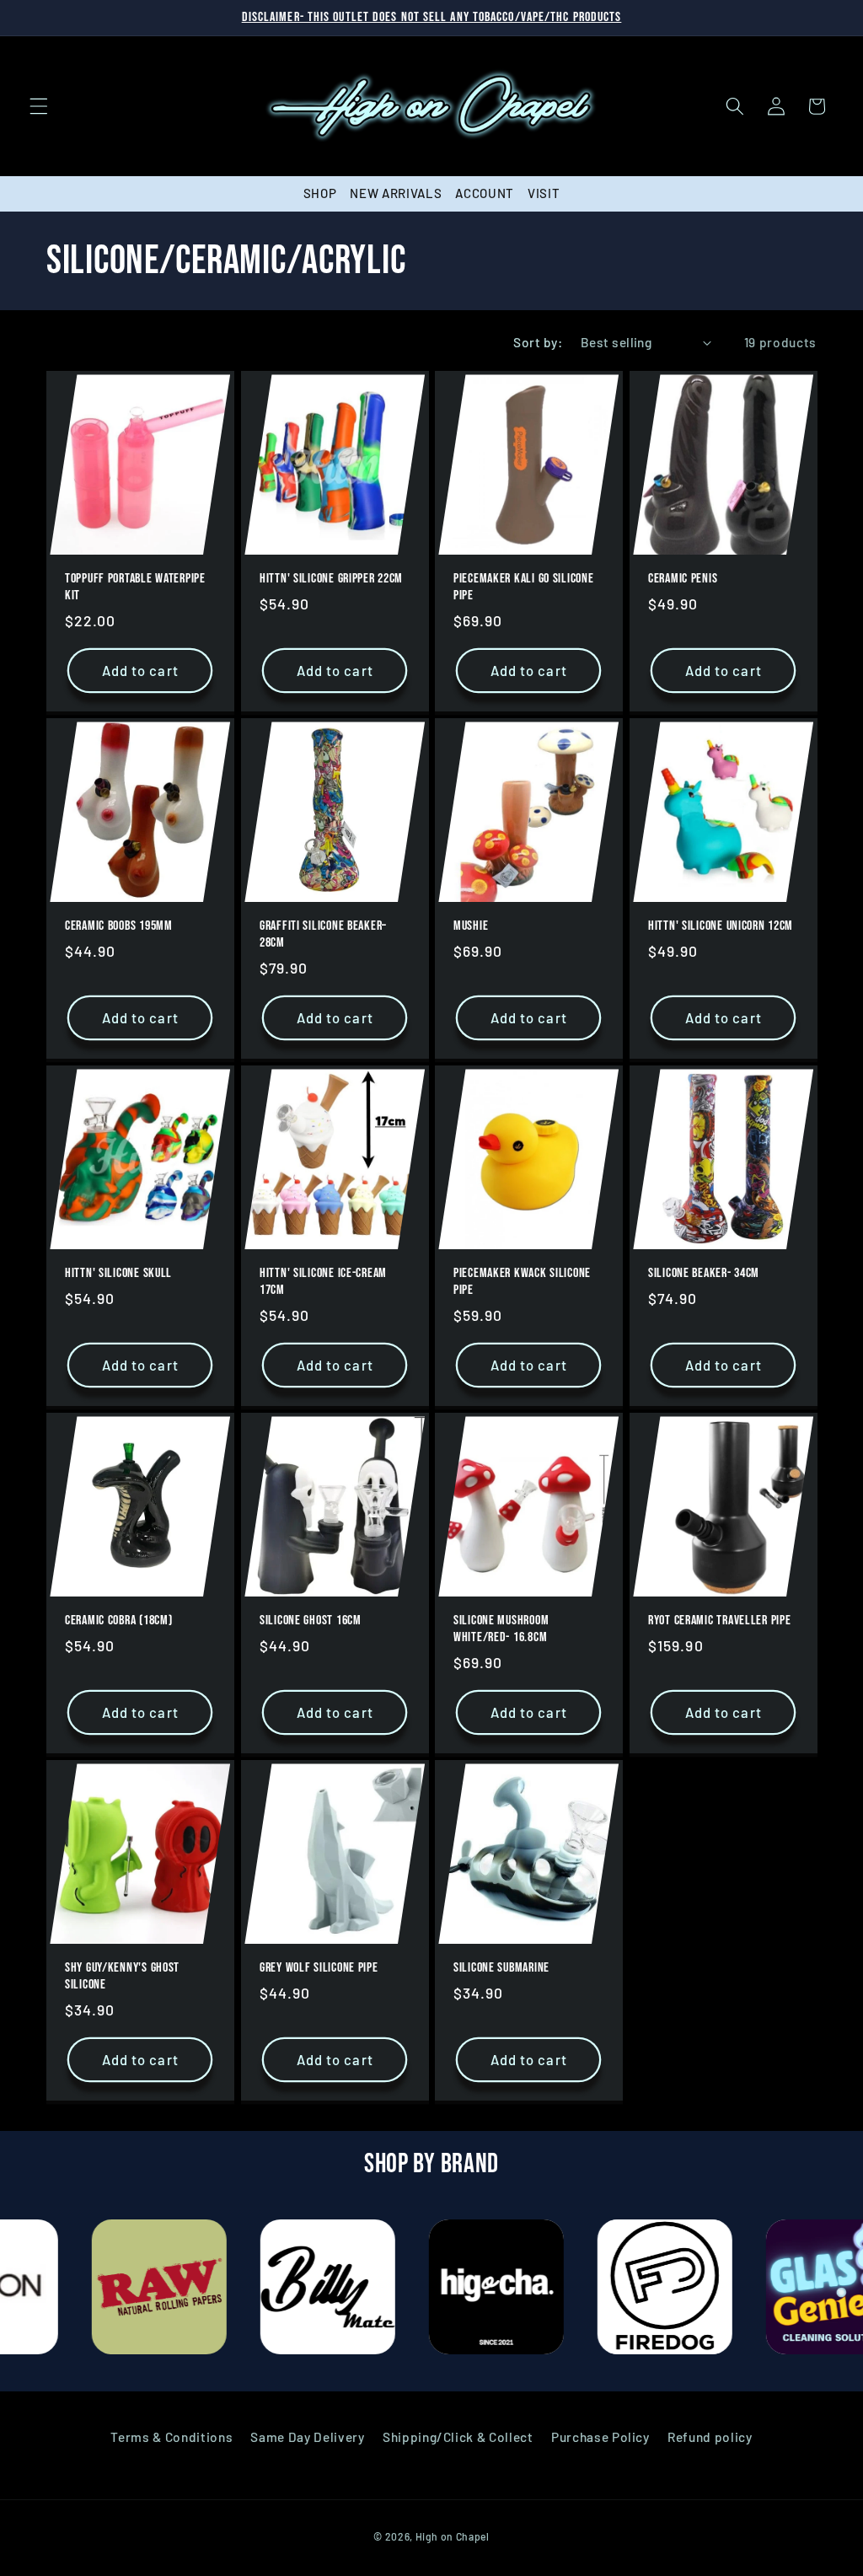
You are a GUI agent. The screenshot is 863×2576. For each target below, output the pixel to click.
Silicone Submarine (501, 1968)
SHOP (320, 193)
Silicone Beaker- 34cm (704, 1273)
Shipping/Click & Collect (458, 2437)
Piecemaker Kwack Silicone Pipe (522, 1282)
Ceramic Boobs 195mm (119, 926)
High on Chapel (453, 2536)
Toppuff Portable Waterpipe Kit (135, 587)
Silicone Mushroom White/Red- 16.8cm (501, 1629)
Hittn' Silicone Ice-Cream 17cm (323, 1282)
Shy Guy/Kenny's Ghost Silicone (122, 1976)
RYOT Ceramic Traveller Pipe (719, 1621)
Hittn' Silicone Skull (118, 1273)
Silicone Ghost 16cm (311, 1621)
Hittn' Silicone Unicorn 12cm (721, 926)
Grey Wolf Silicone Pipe (319, 1968)
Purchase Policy (600, 2437)
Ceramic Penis (683, 579)
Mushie (471, 926)
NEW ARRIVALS (396, 193)
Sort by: (538, 342)
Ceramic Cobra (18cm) (118, 1621)
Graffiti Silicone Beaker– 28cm (323, 934)
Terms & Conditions (172, 2437)
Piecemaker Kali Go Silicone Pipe (523, 587)
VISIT (544, 193)
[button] (39, 106)
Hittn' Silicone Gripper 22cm (331, 579)
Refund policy (710, 2437)
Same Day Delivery (307, 2437)
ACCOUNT (485, 193)
